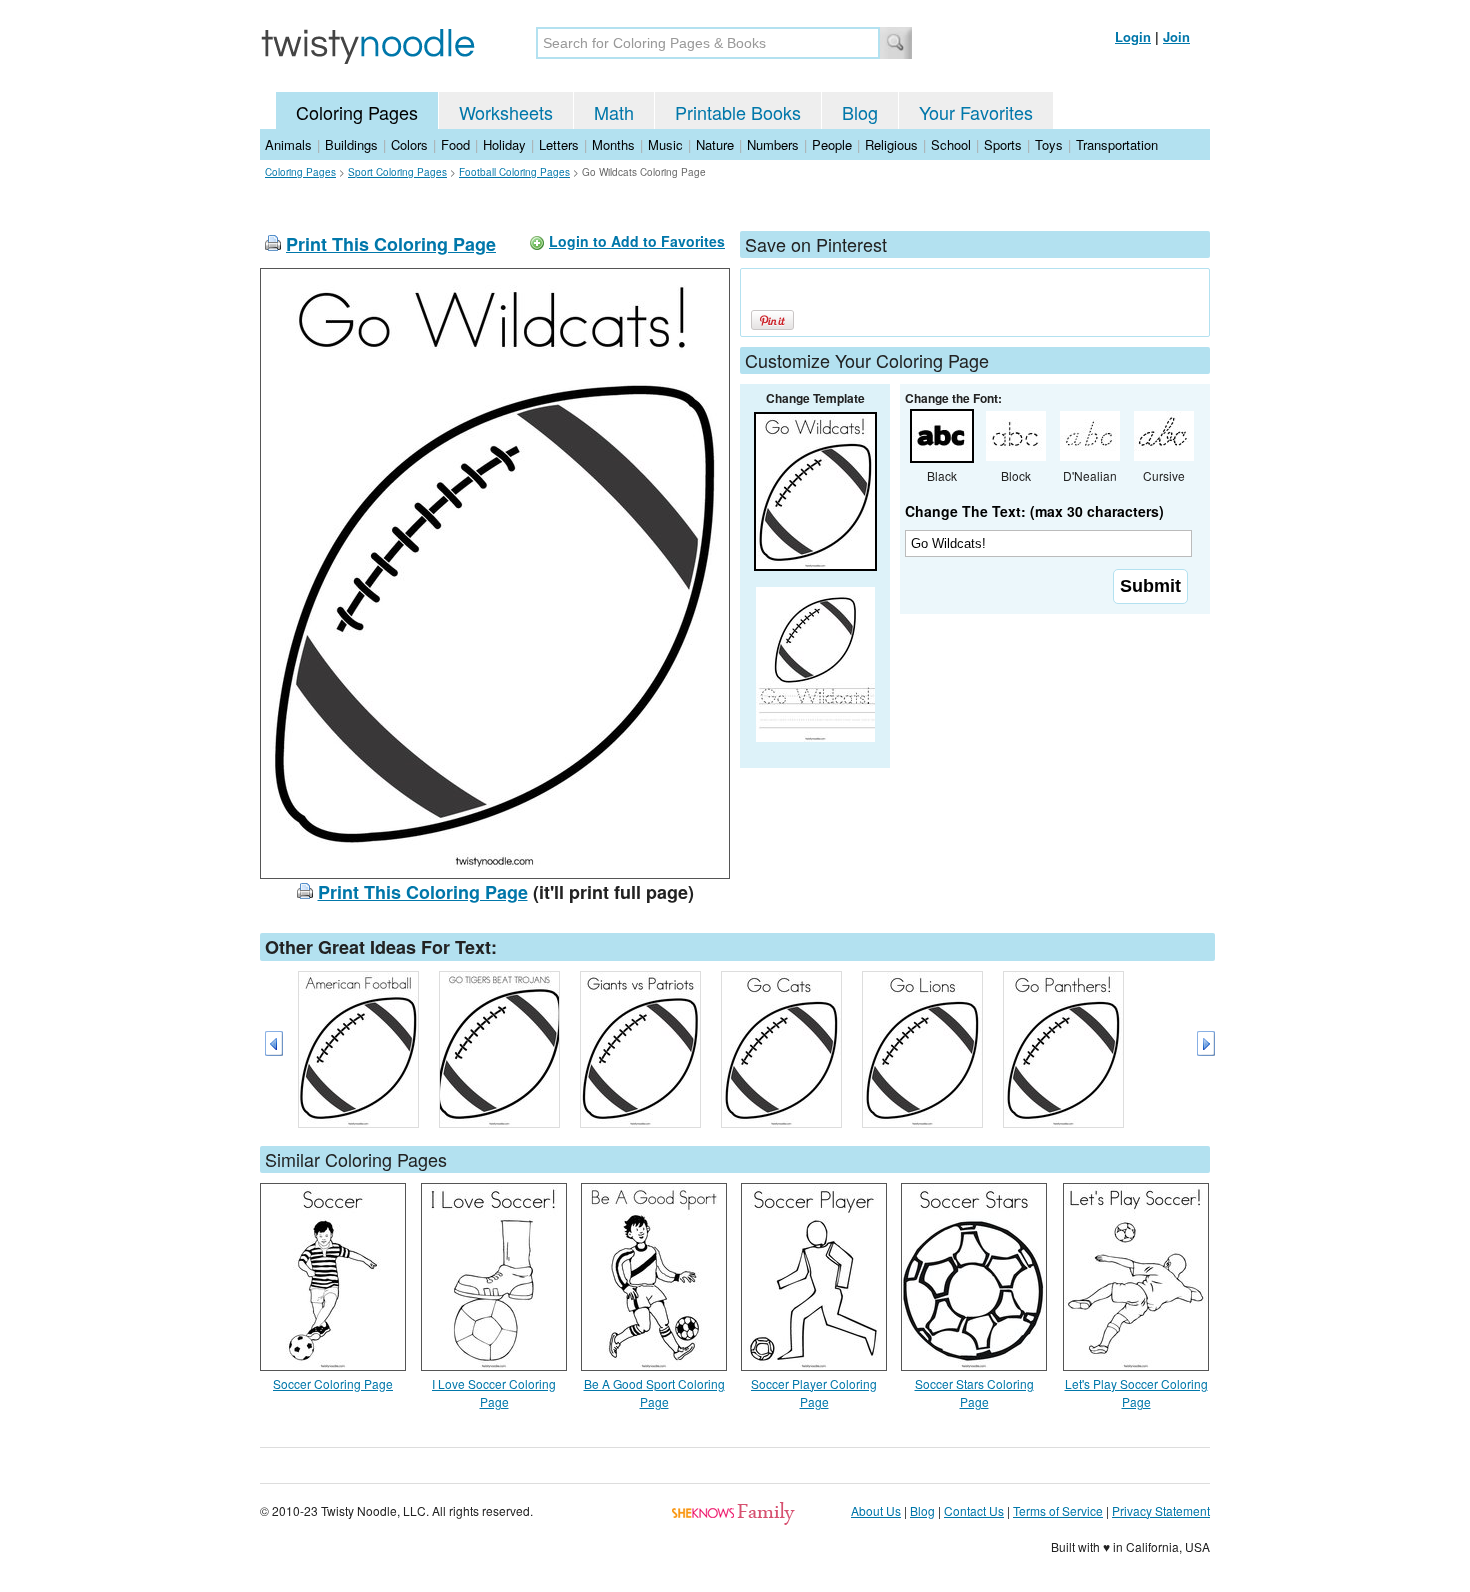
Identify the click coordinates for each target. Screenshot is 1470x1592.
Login (1133, 36)
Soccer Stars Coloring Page (974, 1392)
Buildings (351, 144)
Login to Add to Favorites (637, 241)
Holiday (504, 144)
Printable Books (738, 112)
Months (613, 144)
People (832, 144)
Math (614, 112)
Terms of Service (1058, 1510)
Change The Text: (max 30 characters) (1034, 511)
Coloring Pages (357, 112)
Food (455, 144)
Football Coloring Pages (514, 172)
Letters (559, 144)
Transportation (1117, 144)
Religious (891, 144)
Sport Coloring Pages (397, 172)
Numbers (773, 144)
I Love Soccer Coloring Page (494, 1392)
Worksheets (506, 112)
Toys (1049, 144)
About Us (876, 1510)
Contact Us (974, 1510)
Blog (860, 112)
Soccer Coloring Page (333, 1383)
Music (665, 144)
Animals (288, 144)
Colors (409, 144)
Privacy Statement (1161, 1510)
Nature (715, 144)
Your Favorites (976, 112)
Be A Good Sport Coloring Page (654, 1392)
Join (1176, 36)
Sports (1003, 144)
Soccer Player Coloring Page (814, 1392)
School (951, 144)
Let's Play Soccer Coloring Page (1136, 1392)
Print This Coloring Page (391, 244)
